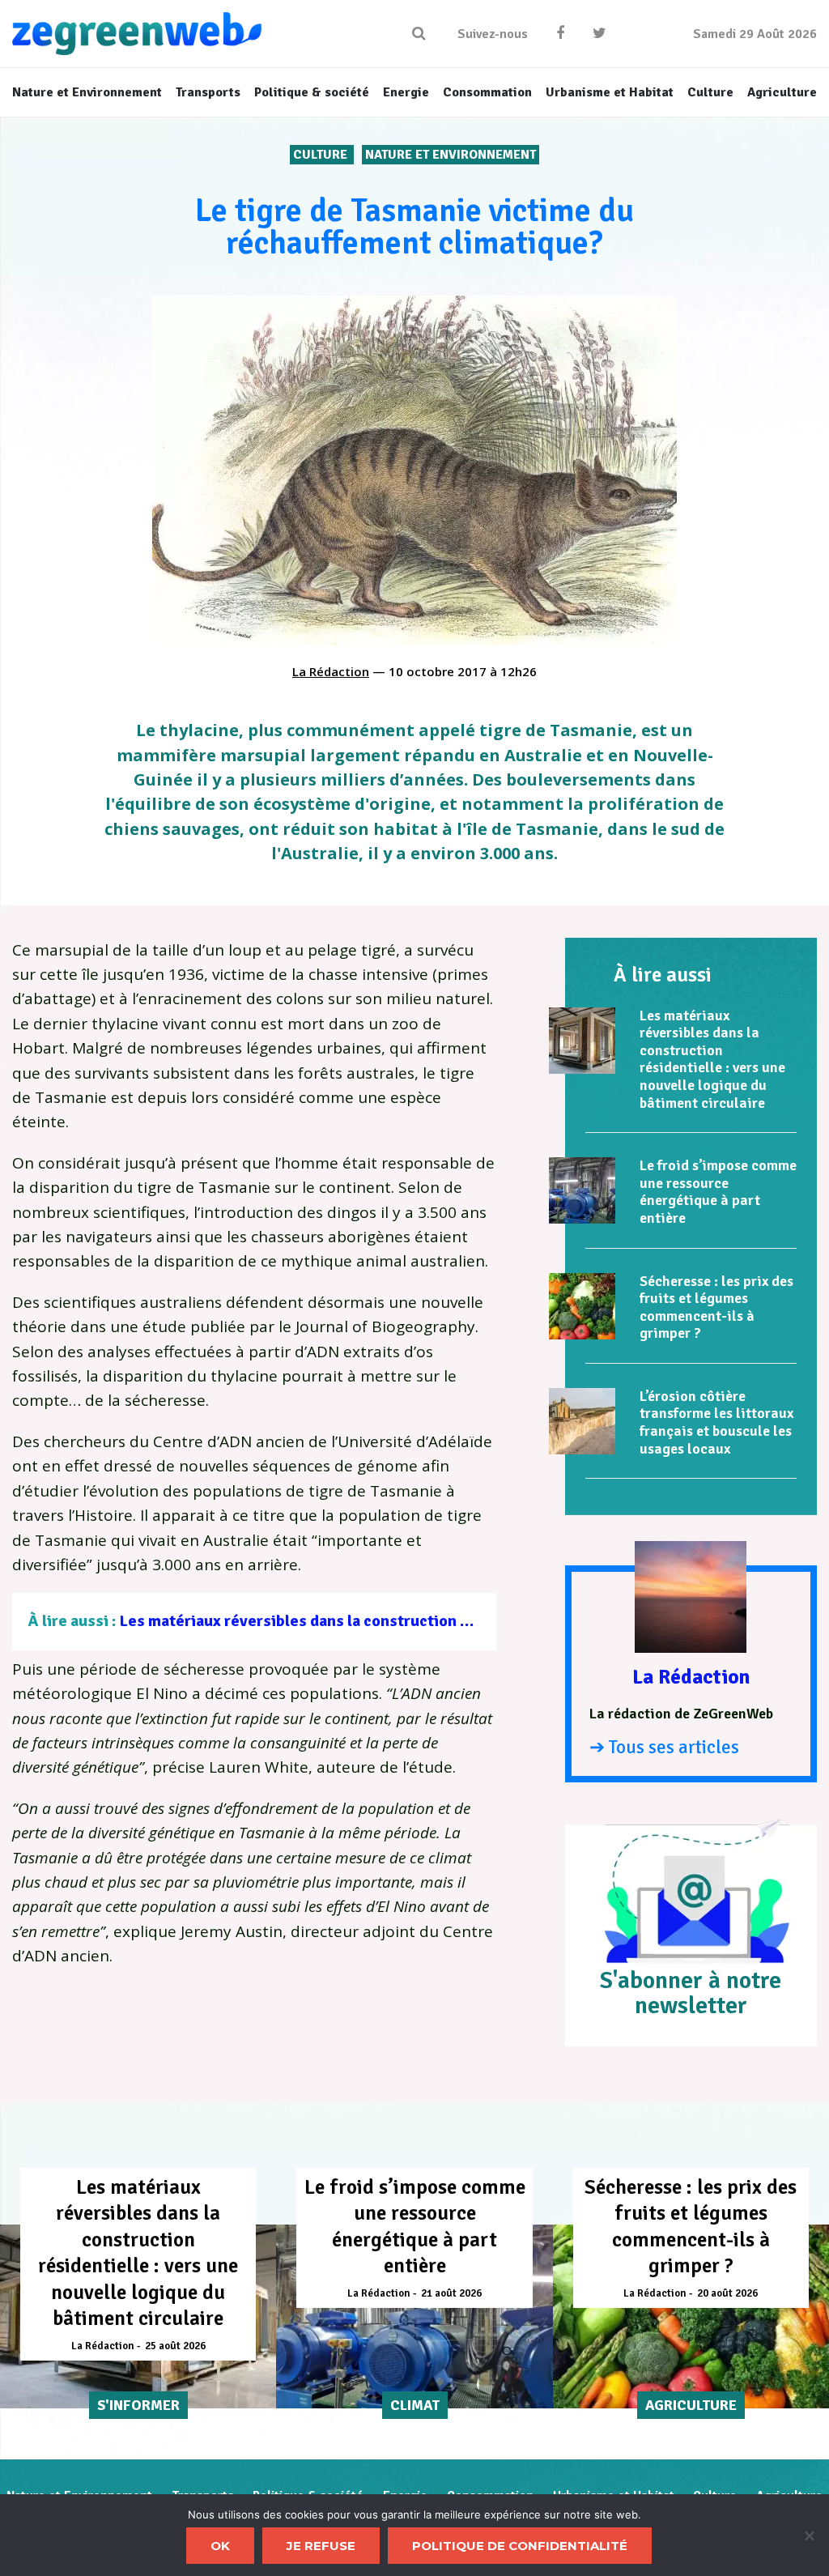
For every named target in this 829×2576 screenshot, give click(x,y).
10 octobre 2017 (438, 671)
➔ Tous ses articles (664, 1747)
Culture (322, 155)
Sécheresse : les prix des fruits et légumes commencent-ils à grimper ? (716, 1307)
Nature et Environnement (451, 155)
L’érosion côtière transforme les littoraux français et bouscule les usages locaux (716, 1422)
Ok (220, 2546)
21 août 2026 (451, 2293)
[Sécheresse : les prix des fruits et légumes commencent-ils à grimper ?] (582, 1306)
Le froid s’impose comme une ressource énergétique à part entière (718, 1192)
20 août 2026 (727, 2293)
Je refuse (321, 2546)
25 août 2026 (175, 2346)
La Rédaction (331, 671)
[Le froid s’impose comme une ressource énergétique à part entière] (582, 1190)
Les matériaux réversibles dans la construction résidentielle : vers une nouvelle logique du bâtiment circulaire (712, 1059)
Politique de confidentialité (520, 2546)
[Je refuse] (809, 2536)
